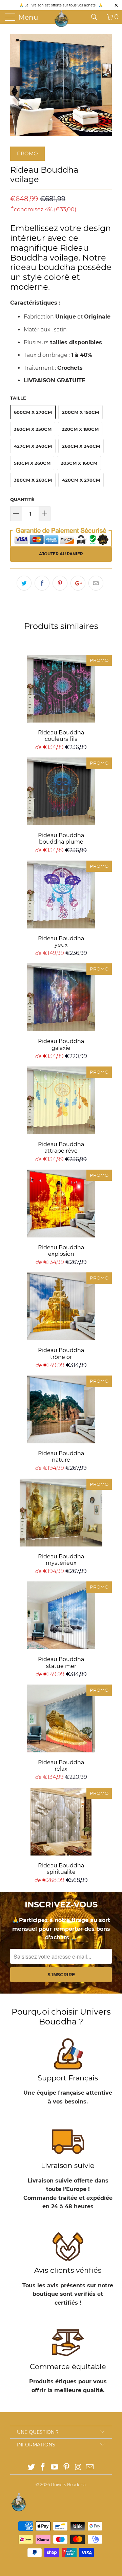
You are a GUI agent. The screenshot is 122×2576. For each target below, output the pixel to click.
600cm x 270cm (33, 412)
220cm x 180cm (80, 429)
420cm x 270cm (81, 480)
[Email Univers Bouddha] (90, 2468)
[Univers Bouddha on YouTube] (55, 2468)
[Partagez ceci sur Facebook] (42, 583)
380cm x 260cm (33, 480)
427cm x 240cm (33, 446)
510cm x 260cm (32, 463)
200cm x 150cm (80, 412)
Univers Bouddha (68, 2485)
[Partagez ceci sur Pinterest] (60, 583)
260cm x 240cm (81, 446)
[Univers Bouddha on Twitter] (31, 2468)
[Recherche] (97, 17)
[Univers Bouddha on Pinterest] (67, 2468)
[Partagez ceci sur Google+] (78, 583)
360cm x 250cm (33, 429)
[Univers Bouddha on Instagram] (78, 2468)
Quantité (22, 499)
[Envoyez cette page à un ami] (96, 583)
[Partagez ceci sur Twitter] (24, 583)
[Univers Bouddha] (62, 19)
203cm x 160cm (79, 463)
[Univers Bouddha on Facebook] (43, 2468)
